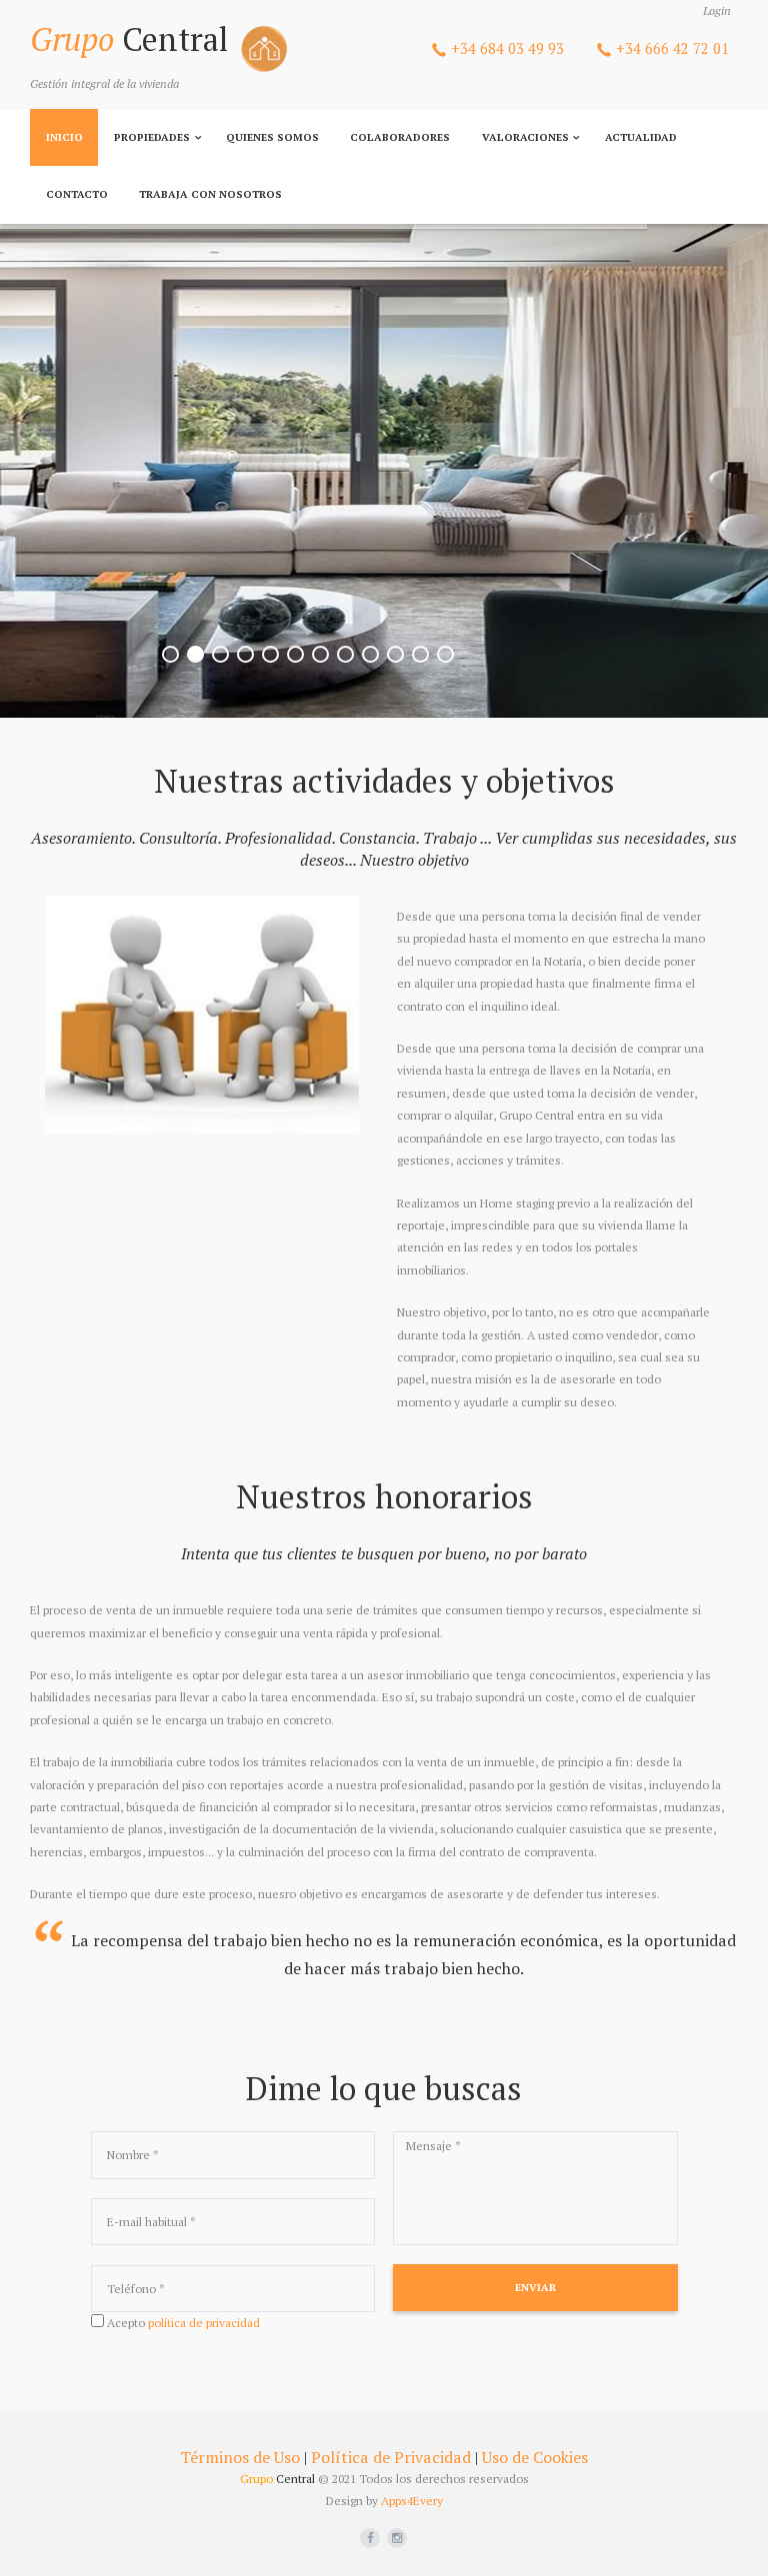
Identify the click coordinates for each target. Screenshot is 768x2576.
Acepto (183, 2323)
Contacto (77, 194)
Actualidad (641, 137)
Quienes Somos (272, 137)
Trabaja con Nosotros (210, 194)
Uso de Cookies (535, 2457)
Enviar (535, 2287)
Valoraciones (525, 137)
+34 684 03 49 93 (507, 48)
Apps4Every (412, 2501)
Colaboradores (400, 137)
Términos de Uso (240, 2457)
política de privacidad (204, 2323)
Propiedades (152, 137)
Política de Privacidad (391, 2457)
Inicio (64, 137)
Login (717, 10)
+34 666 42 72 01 (672, 48)
